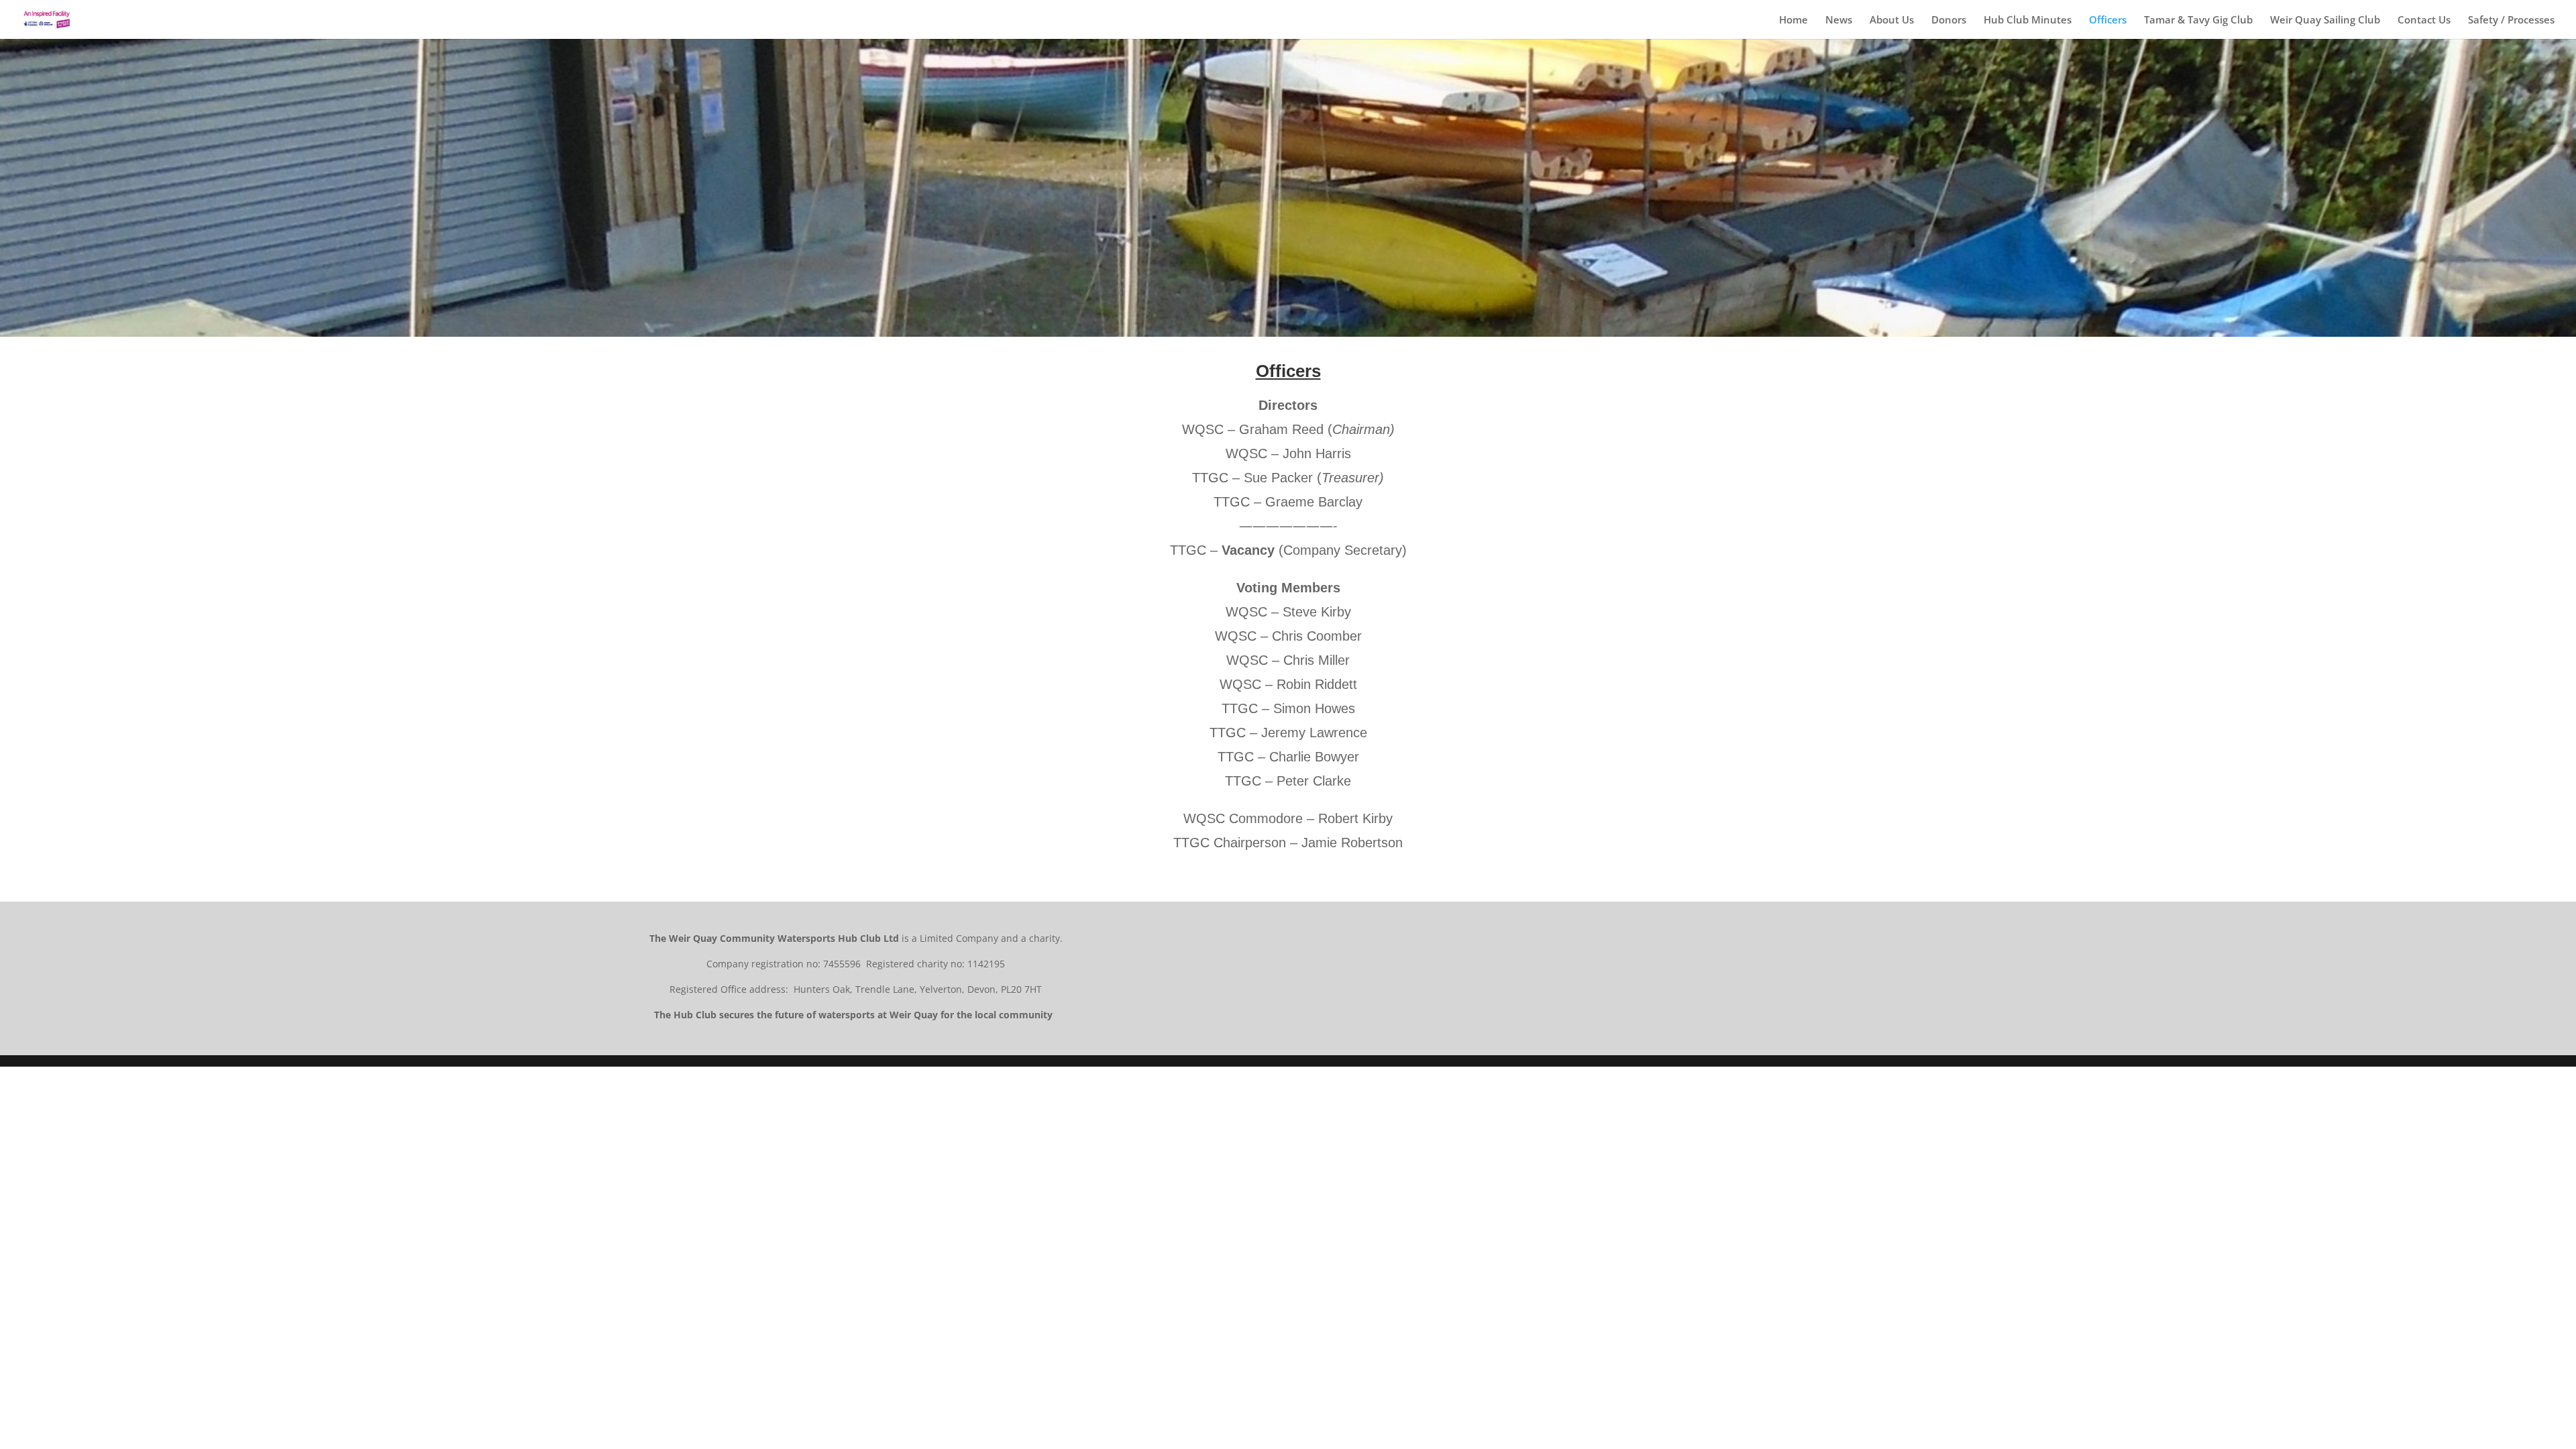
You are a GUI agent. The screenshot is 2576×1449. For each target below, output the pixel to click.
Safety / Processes (2511, 20)
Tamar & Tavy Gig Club (2198, 20)
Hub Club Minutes (2028, 20)
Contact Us (2424, 20)
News (1839, 20)
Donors (1949, 20)
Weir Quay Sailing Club (2325, 20)
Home (1793, 20)
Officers (2108, 20)
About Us (1892, 20)
